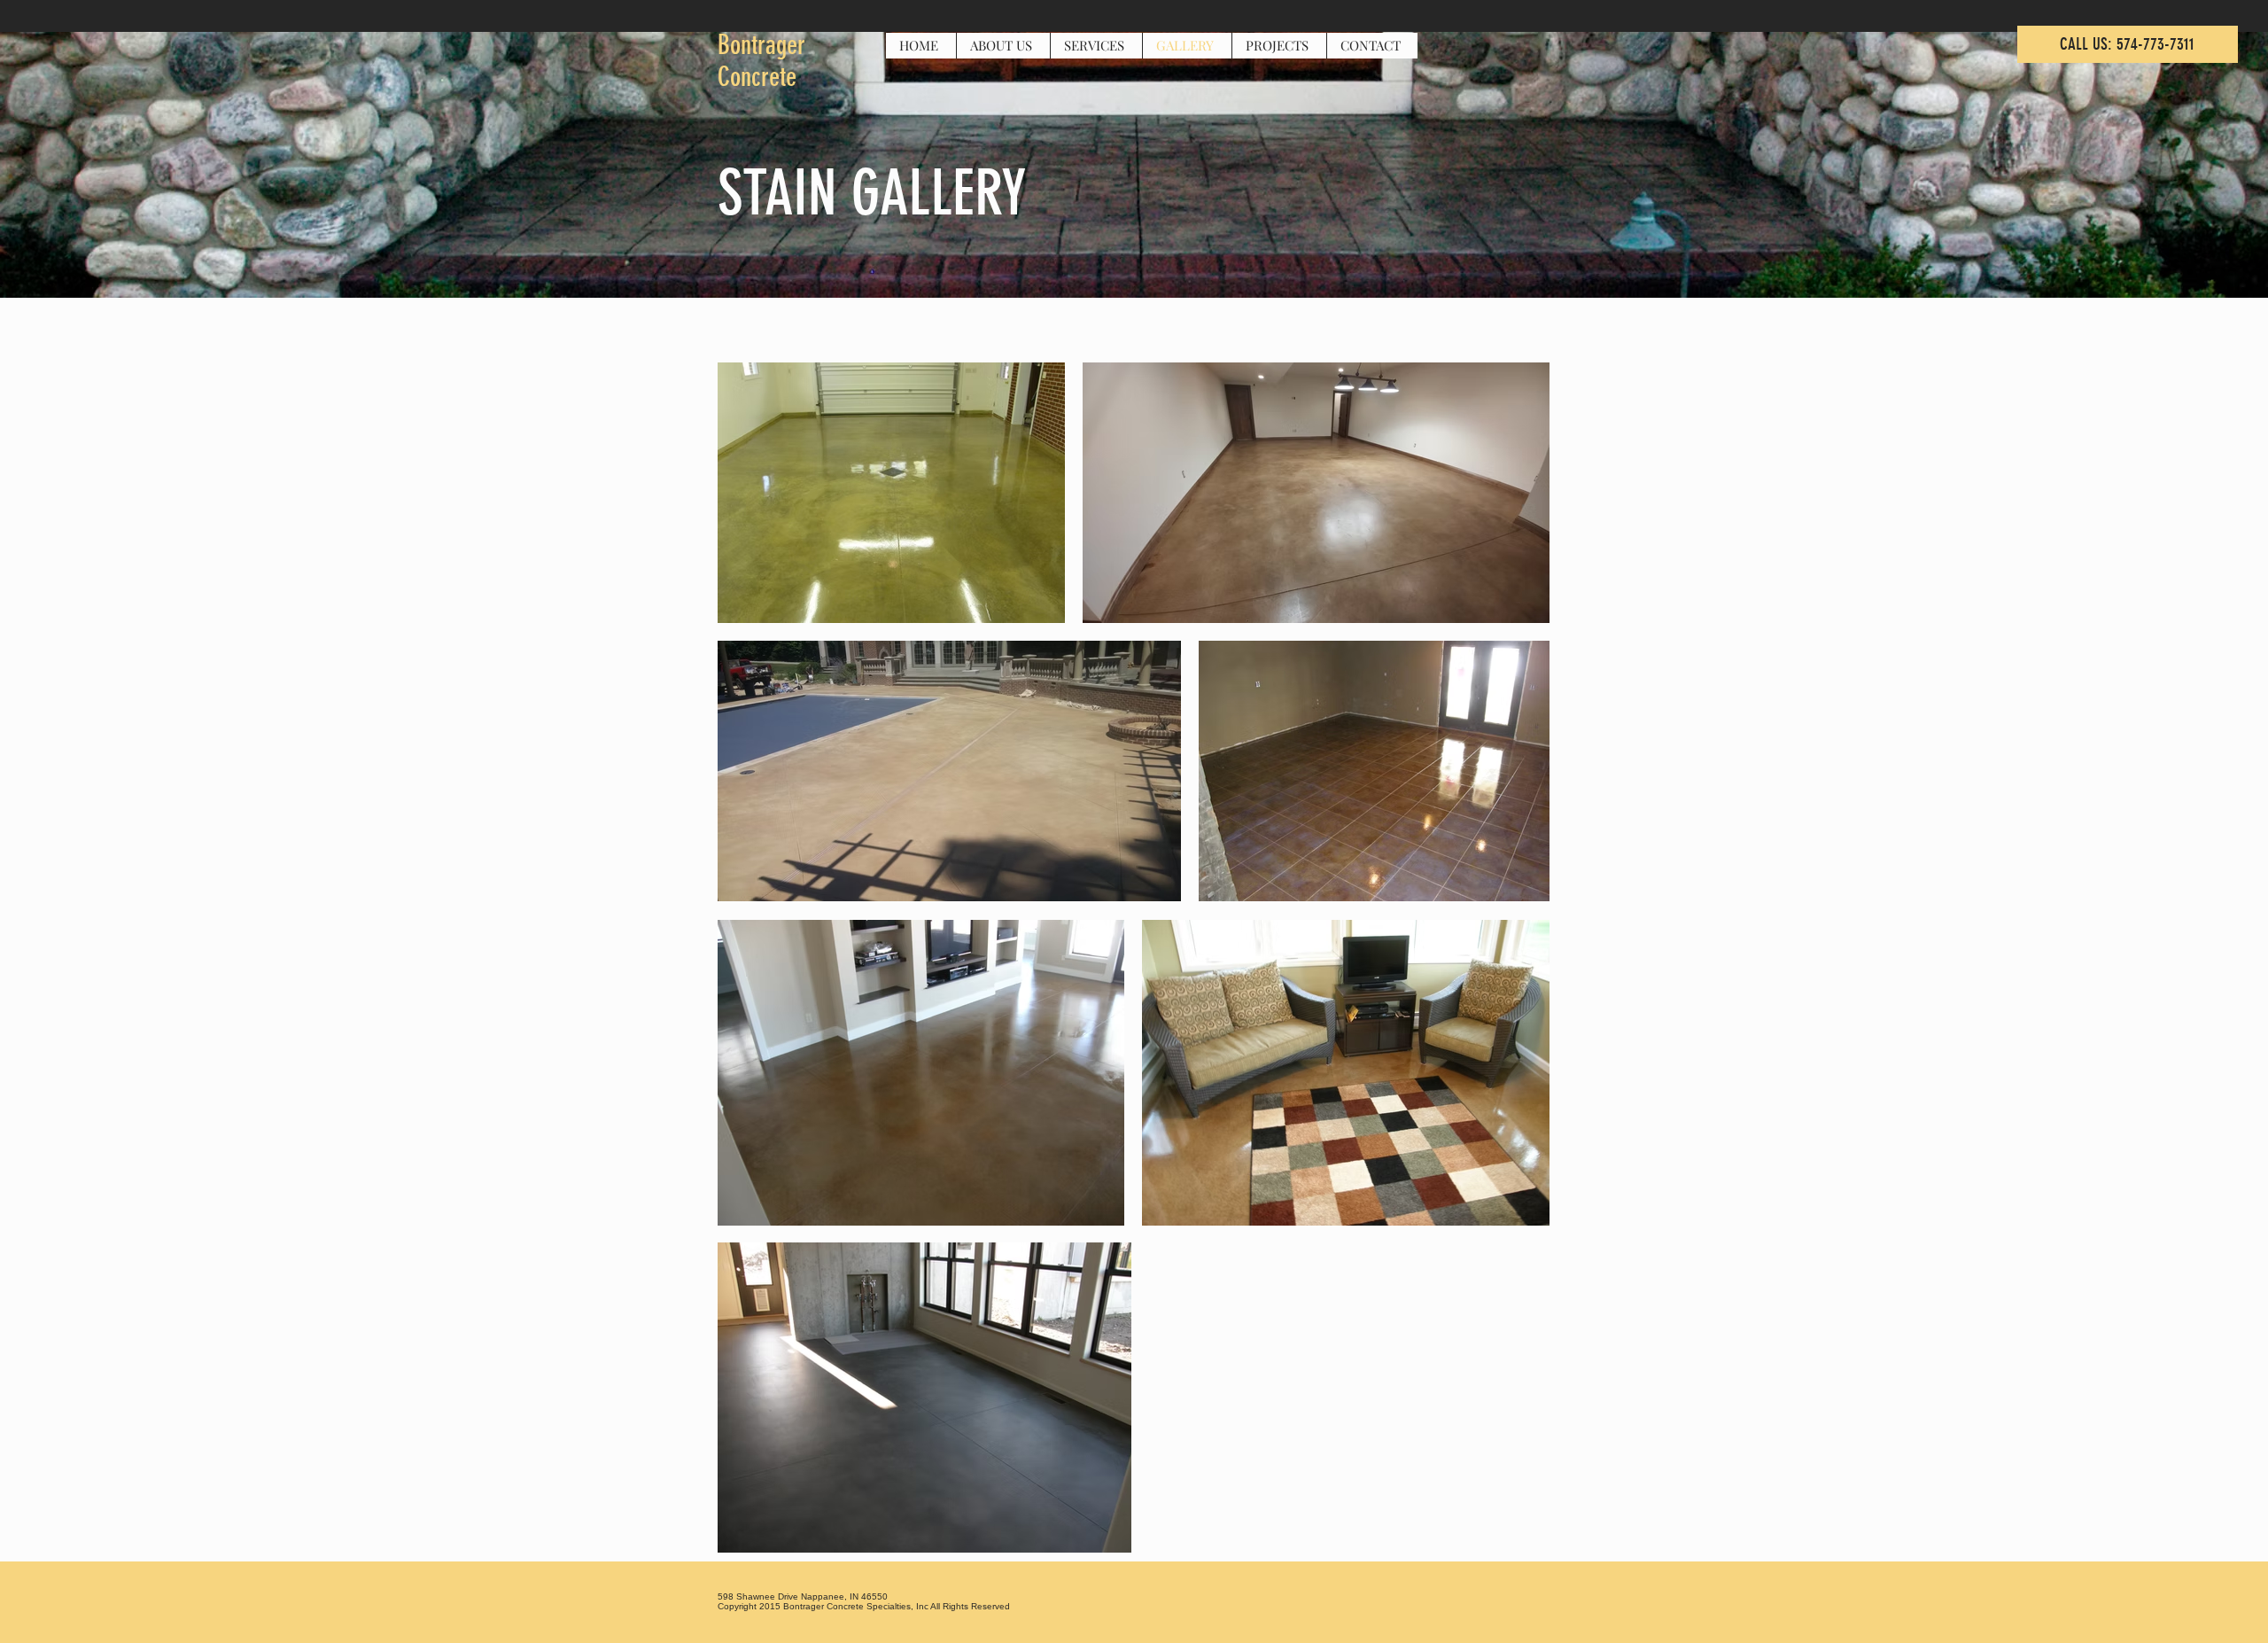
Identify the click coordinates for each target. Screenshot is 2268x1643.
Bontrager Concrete (761, 61)
